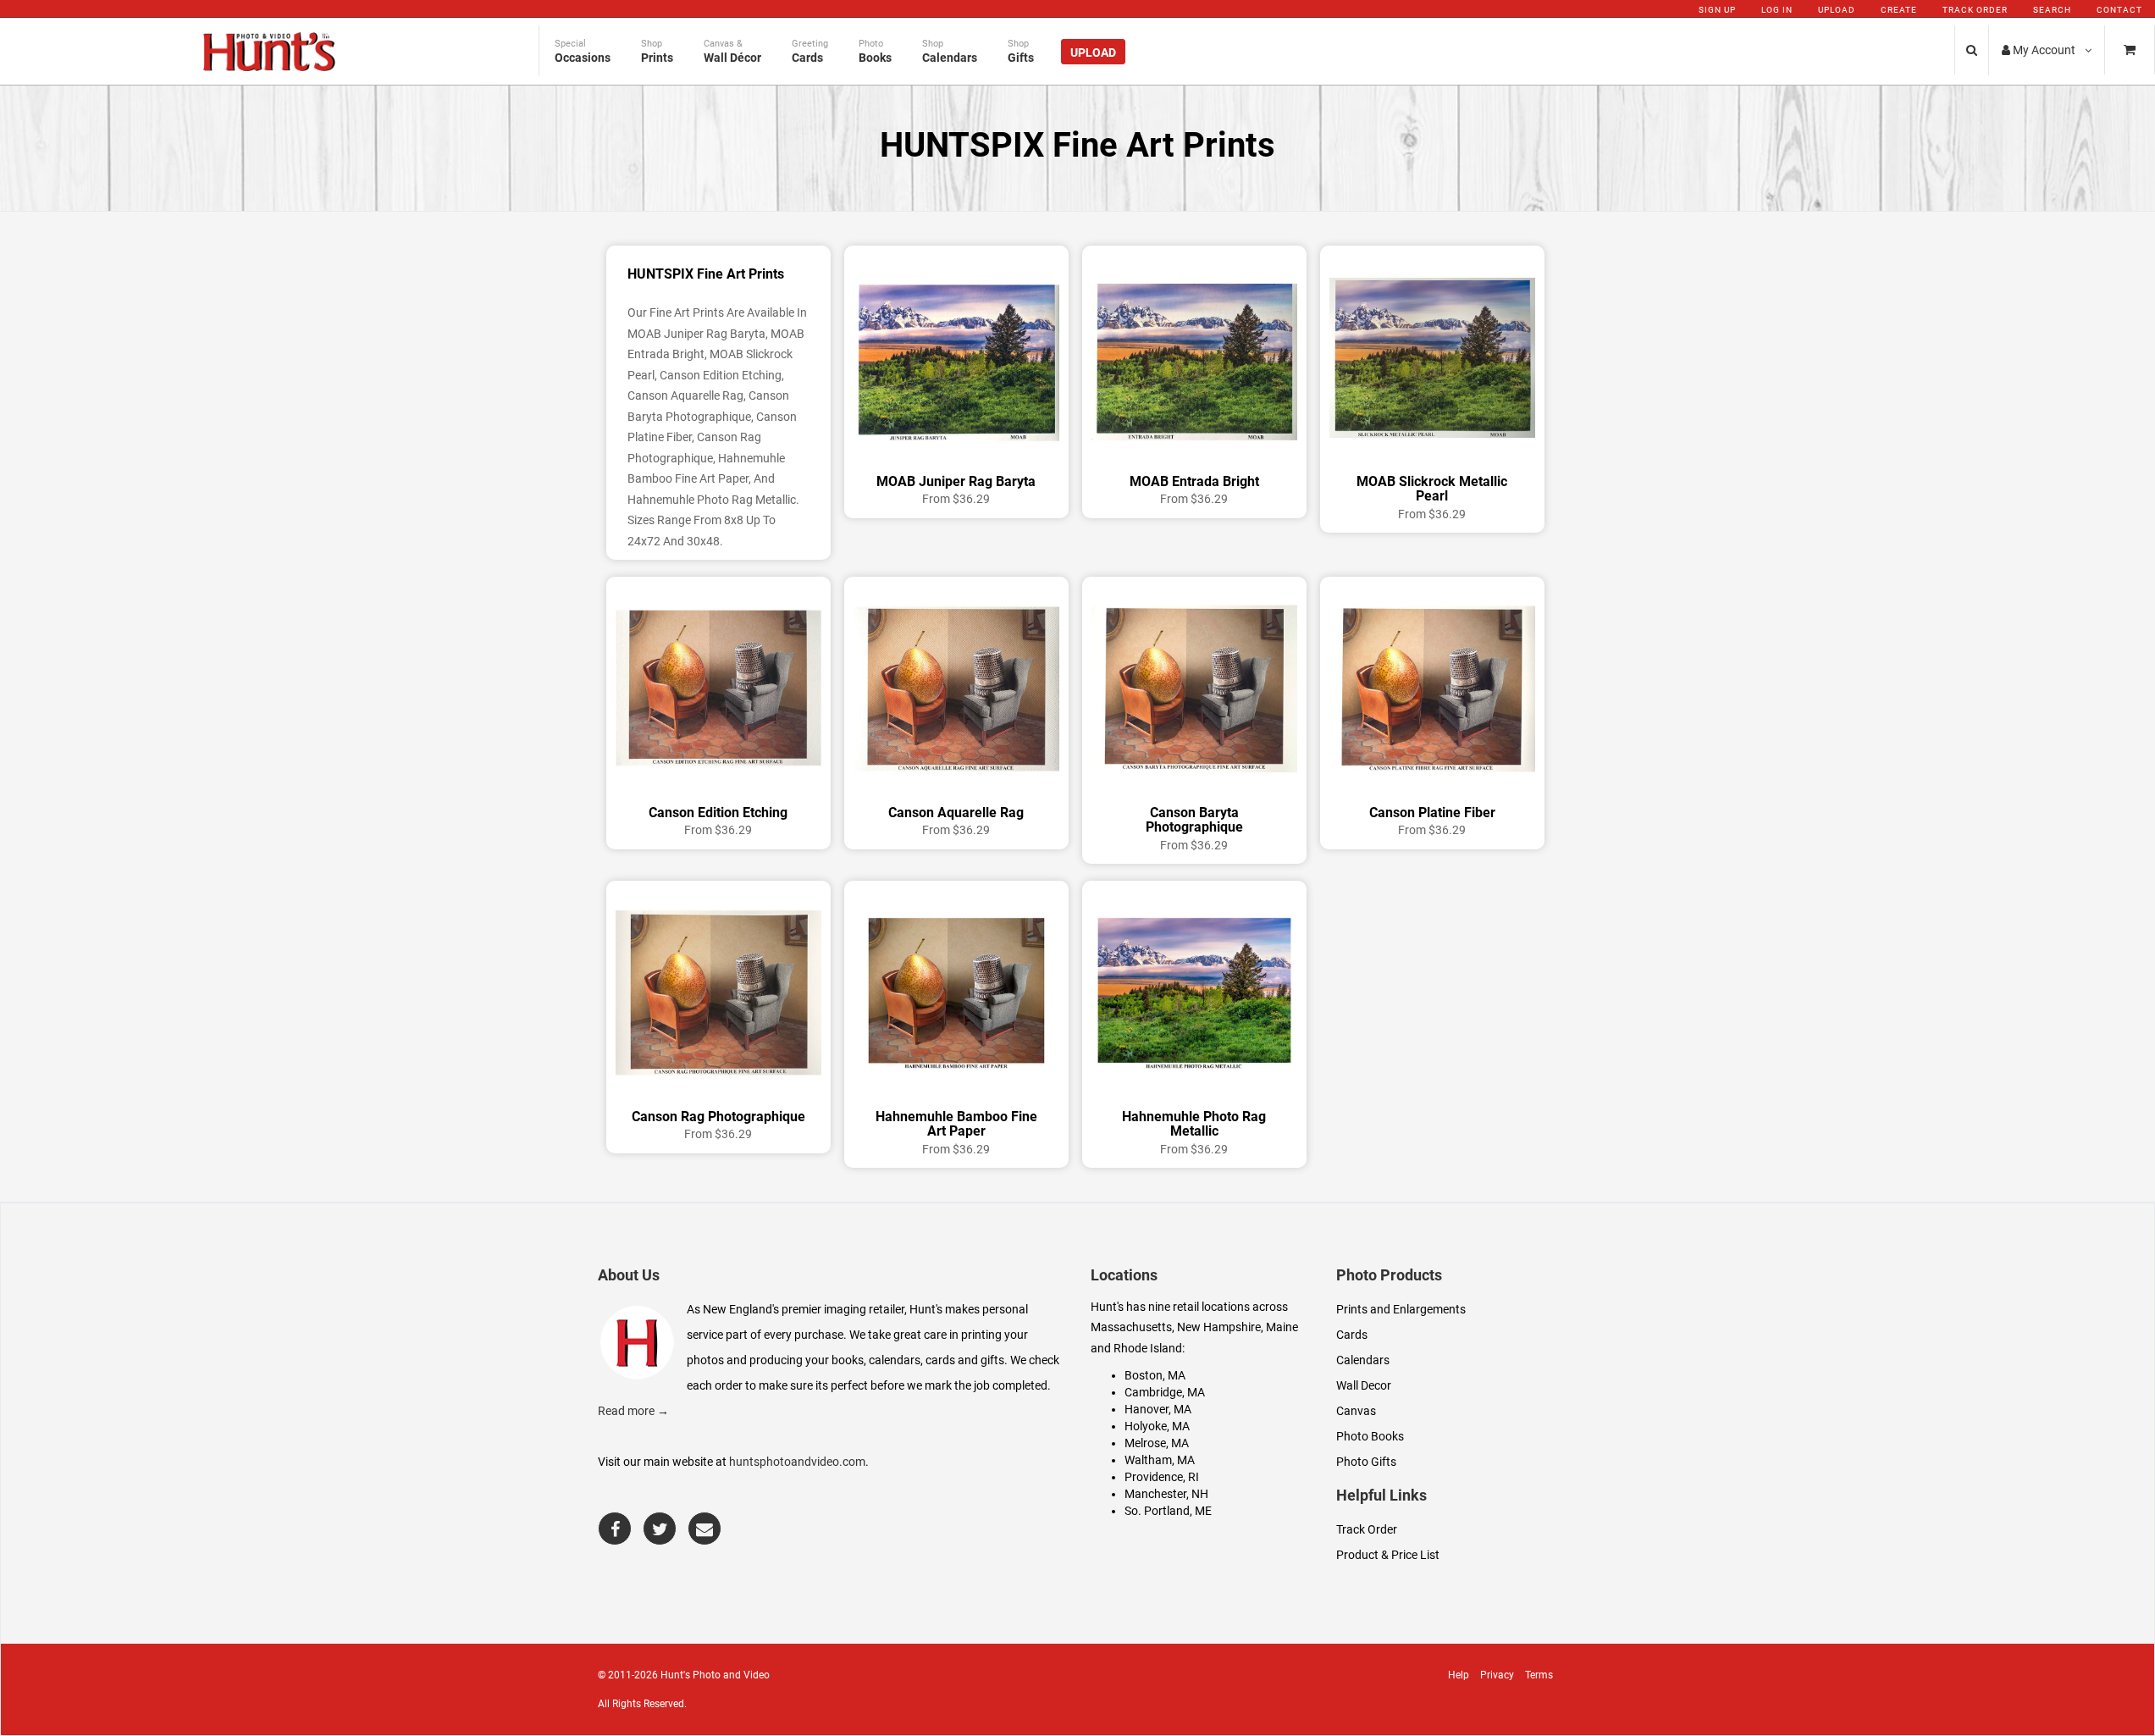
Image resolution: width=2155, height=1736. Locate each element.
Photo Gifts (1366, 1462)
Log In (1777, 10)
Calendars (1363, 1360)
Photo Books (1370, 1436)
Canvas (1356, 1411)
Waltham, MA (1160, 1460)
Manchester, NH (1166, 1494)
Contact (2119, 10)
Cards (1352, 1335)
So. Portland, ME (1168, 1511)
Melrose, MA (1157, 1443)
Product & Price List (1388, 1555)
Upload (1837, 10)
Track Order (1975, 10)
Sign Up (1717, 10)
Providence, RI (1162, 1477)
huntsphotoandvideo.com (797, 1462)
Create (1899, 10)
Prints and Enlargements (1401, 1309)
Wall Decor (1364, 1385)
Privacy (1497, 1675)
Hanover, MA (1158, 1409)
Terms (1539, 1675)
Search (2052, 10)
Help (1459, 1675)
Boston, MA (1155, 1375)
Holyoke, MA (1157, 1426)
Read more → (633, 1411)
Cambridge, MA (1165, 1392)
